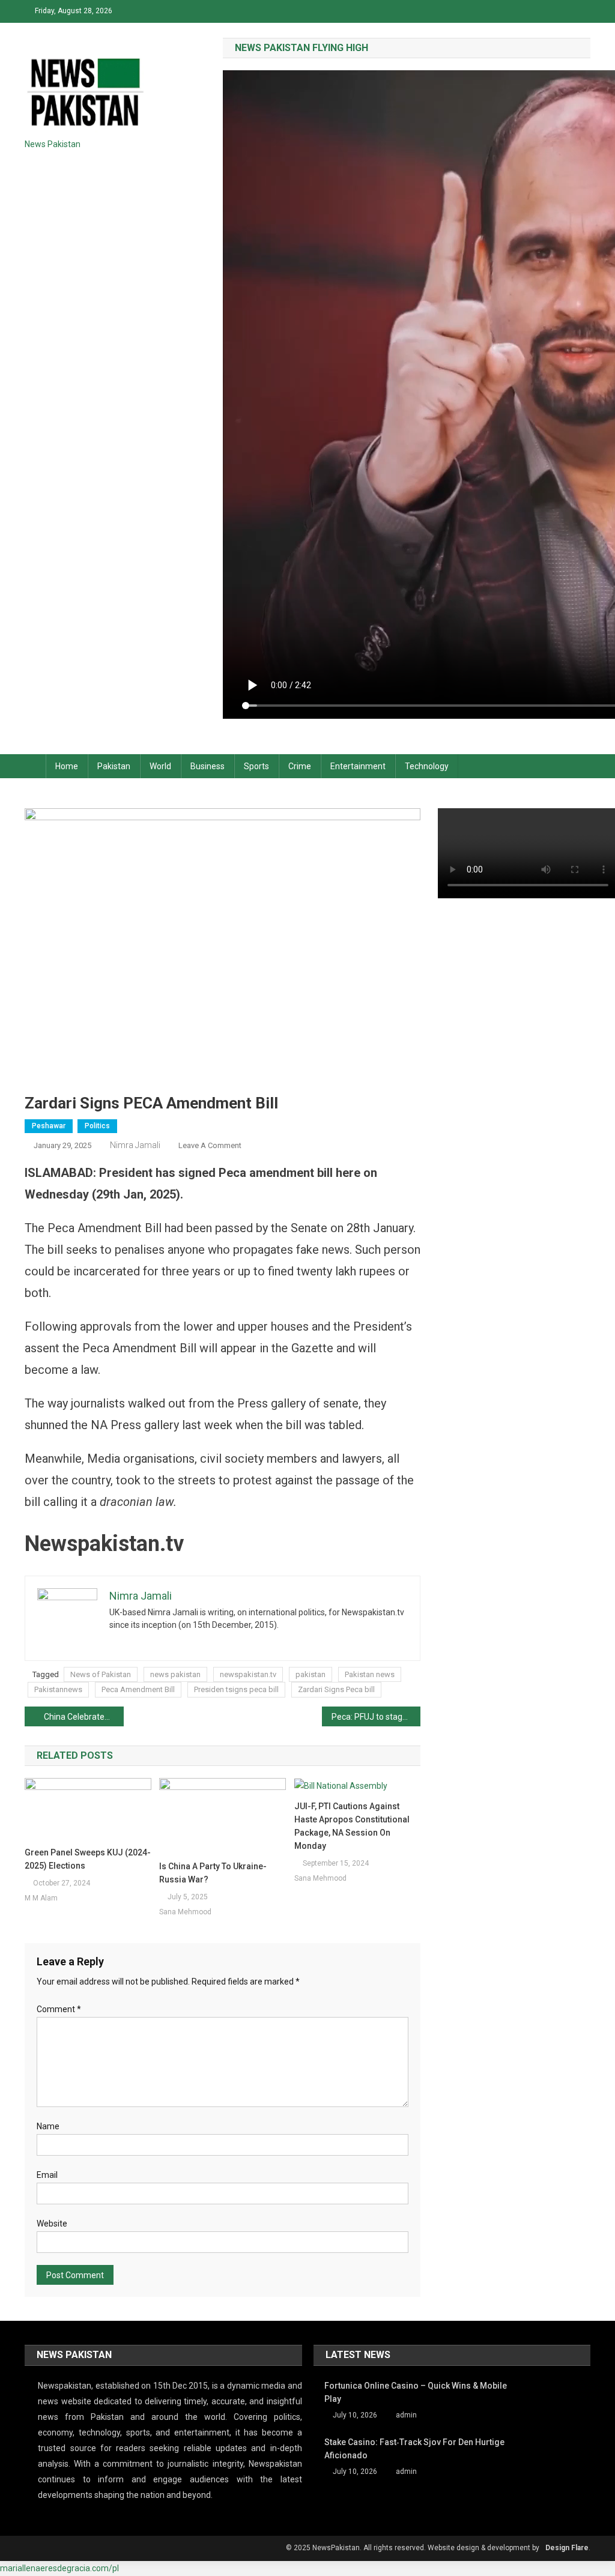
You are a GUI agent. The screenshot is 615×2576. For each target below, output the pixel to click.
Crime (300, 766)
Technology (427, 766)
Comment (59, 2009)
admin (406, 2415)
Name (48, 2126)
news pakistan (175, 1674)
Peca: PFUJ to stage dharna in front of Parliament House (376, 1717)
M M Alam (41, 1898)
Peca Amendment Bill (138, 1689)
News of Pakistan (101, 1674)
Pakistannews (58, 1689)
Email (47, 2175)
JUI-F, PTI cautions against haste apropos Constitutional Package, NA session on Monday (352, 1826)
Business (208, 766)
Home (67, 766)
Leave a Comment (210, 1145)
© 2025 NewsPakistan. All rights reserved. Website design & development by (413, 2548)
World (160, 766)
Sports (256, 766)
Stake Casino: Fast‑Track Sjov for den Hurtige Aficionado (414, 2449)
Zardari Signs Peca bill (336, 1689)
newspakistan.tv (248, 1674)
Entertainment (358, 766)
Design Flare (567, 2548)
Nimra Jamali (135, 1145)
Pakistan (114, 766)
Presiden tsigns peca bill (236, 1689)
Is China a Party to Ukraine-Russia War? (213, 1873)
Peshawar (49, 1126)
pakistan (311, 1674)
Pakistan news (370, 1674)
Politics (97, 1126)
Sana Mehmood (185, 1912)
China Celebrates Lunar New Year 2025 (84, 1717)
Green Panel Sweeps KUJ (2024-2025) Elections (88, 1859)
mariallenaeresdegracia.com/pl (59, 2568)
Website (52, 2224)
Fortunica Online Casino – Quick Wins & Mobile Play (416, 2392)
